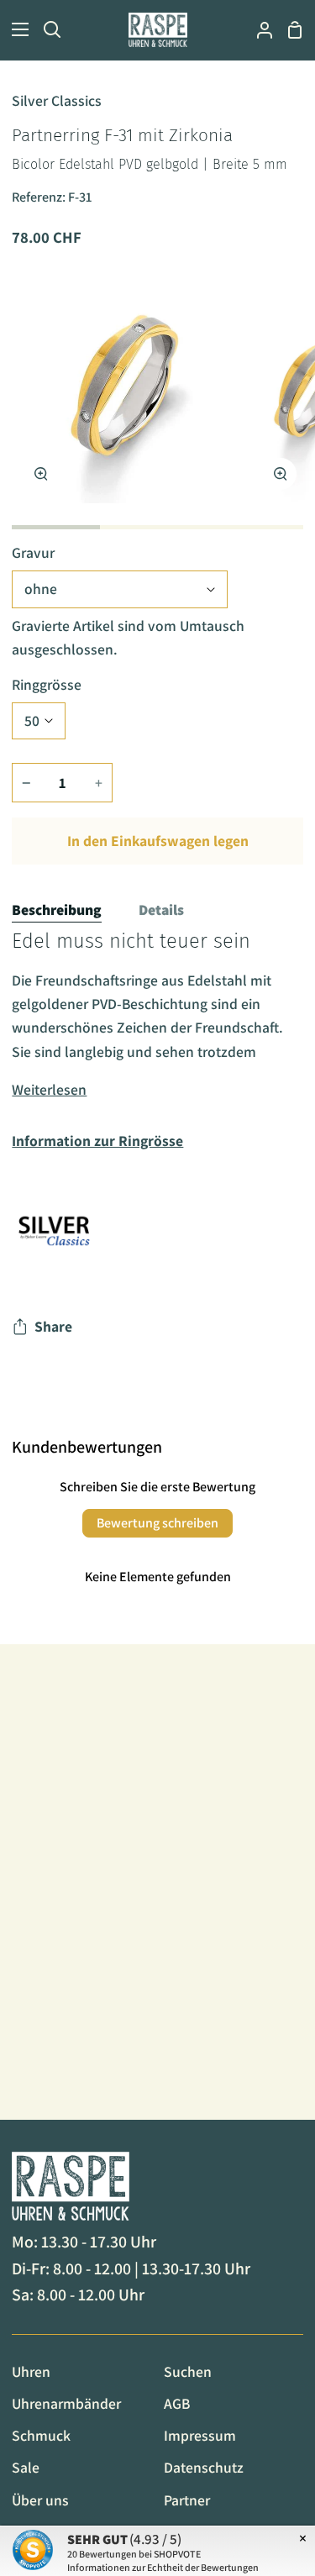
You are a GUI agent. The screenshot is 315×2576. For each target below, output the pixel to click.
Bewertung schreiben (157, 1523)
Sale (26, 2467)
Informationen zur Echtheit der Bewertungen (163, 2567)
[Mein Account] (258, 30)
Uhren (31, 2371)
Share (53, 1326)
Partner (187, 2500)
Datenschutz (204, 2467)
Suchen (188, 2371)
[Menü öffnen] (15, 29)
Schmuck (41, 2435)
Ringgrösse (47, 684)
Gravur (33, 552)
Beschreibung (57, 909)
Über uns (40, 2500)
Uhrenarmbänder (66, 2403)
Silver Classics (57, 100)
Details (161, 909)
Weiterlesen (49, 1089)
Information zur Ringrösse (97, 1141)
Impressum (200, 2435)
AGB (177, 2403)
